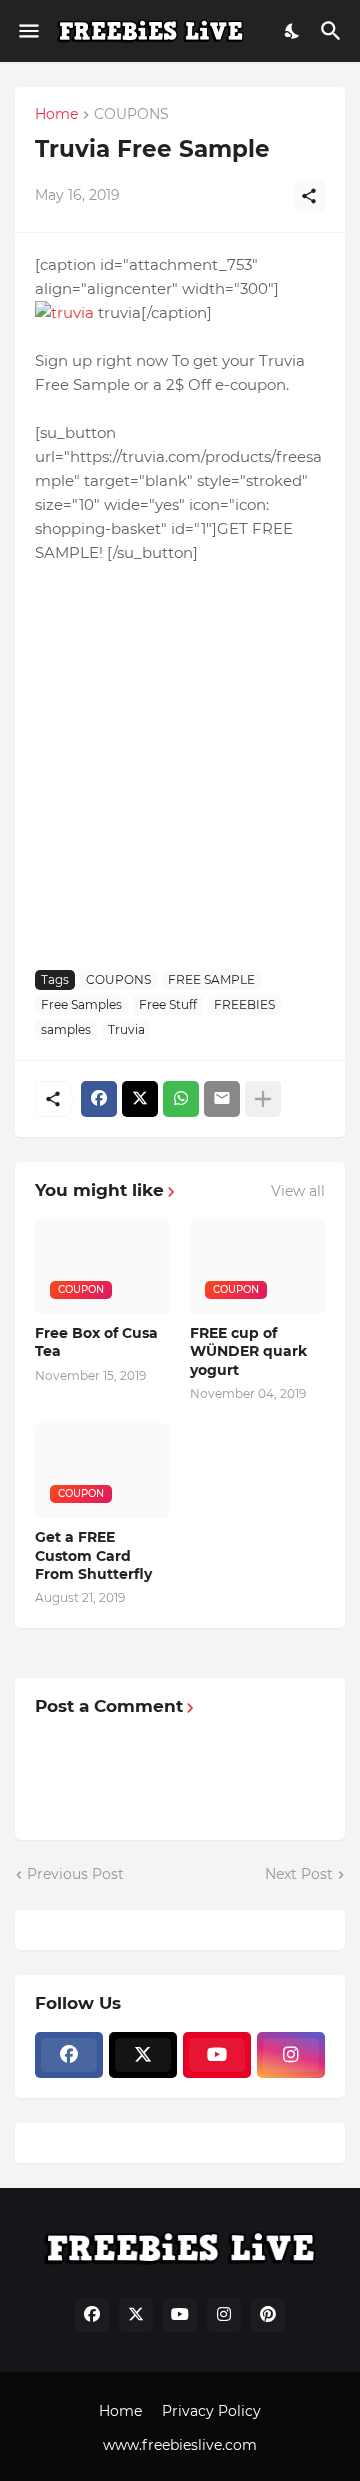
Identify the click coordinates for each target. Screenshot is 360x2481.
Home (56, 115)
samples (66, 1029)
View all (298, 1191)
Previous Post (75, 1874)
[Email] (222, 1099)
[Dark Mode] (293, 31)
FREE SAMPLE (211, 979)
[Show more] (263, 1099)
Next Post (299, 1874)
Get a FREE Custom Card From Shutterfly (93, 1555)
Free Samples (81, 1004)
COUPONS (131, 115)
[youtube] (217, 2055)
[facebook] (69, 2055)
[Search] (333, 31)
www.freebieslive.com (180, 2445)
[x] (143, 2055)
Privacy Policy (211, 2411)
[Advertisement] (180, 765)
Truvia (126, 1029)
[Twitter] (140, 1099)
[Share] (309, 196)
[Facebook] (99, 1099)
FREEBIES (244, 1004)
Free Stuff (168, 1004)
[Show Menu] (27, 31)
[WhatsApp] (181, 1099)
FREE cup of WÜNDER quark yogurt (248, 1351)
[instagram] (291, 2055)
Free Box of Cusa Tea (96, 1342)
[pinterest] (268, 2315)
